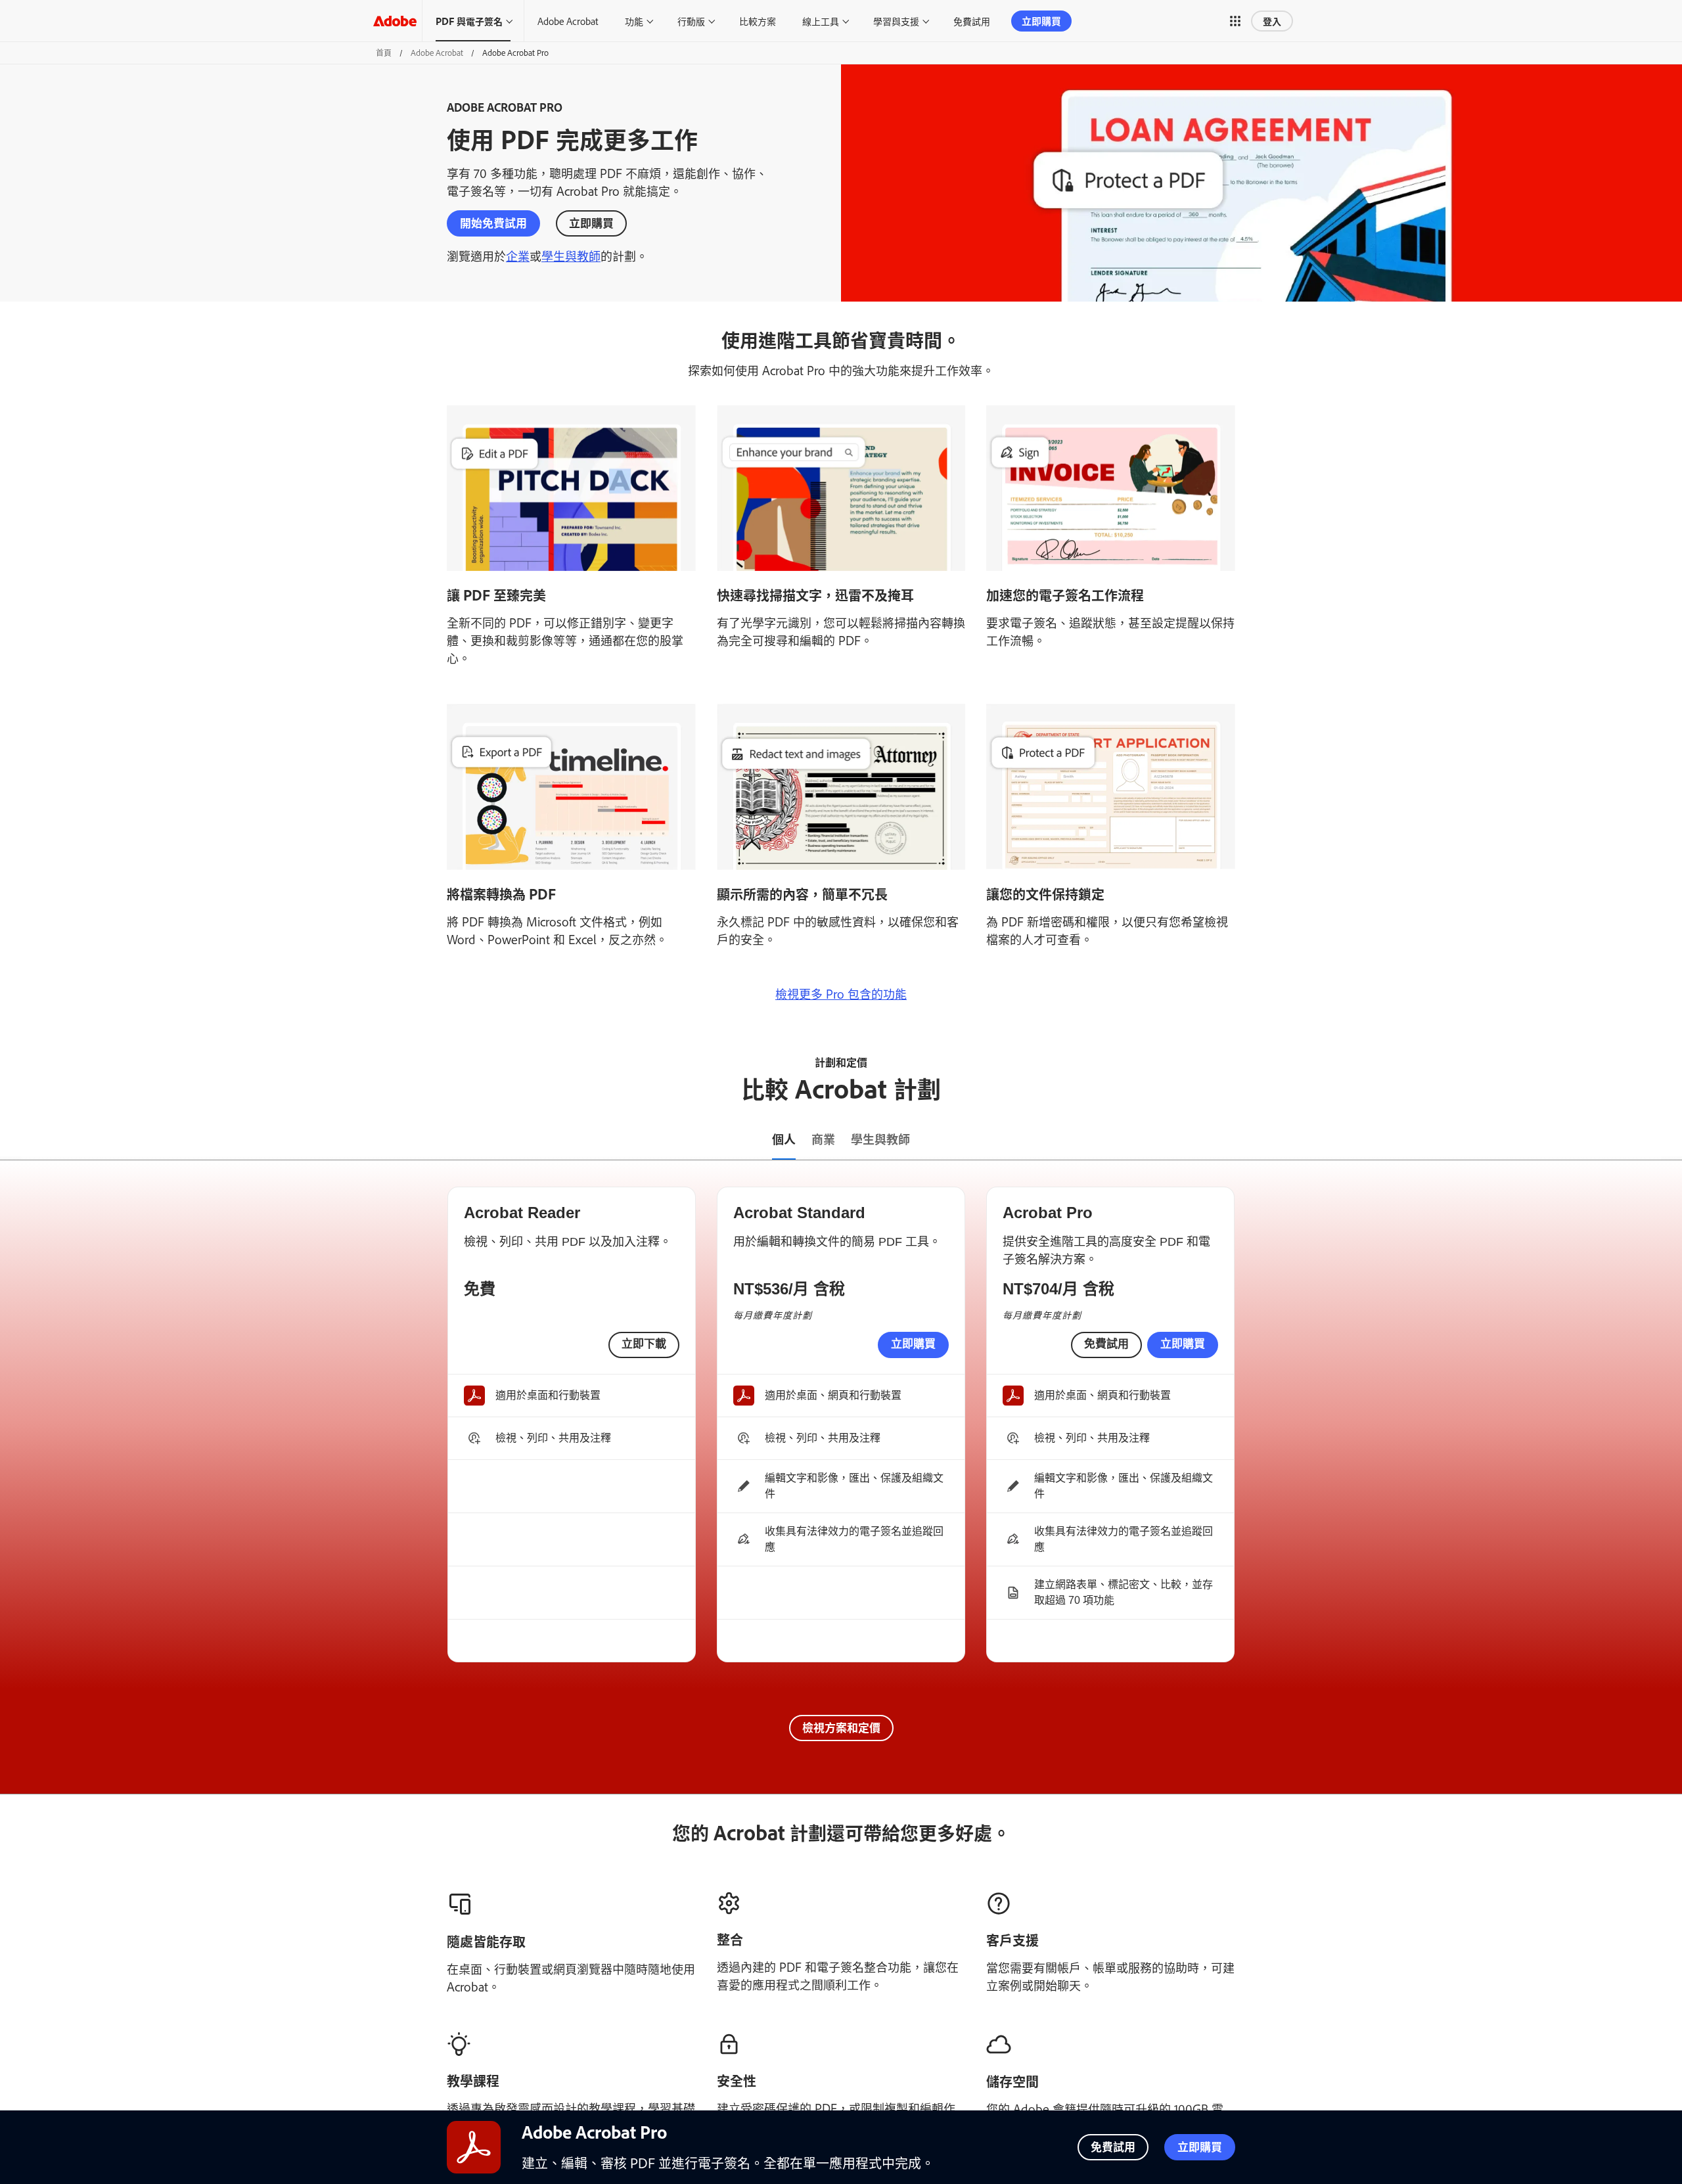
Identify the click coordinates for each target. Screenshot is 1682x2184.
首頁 (384, 53)
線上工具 (821, 21)
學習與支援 (896, 21)
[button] (1235, 21)
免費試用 (972, 21)
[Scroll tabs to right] (1671, 1140)
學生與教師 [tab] (880, 1139)
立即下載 (644, 1344)
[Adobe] (395, 21)
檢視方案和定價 (841, 1727)
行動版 (691, 21)
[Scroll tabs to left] (11, 1140)
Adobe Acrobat (568, 21)
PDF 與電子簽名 (469, 21)
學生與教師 (571, 256)
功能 (634, 21)
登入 (1272, 21)
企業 (518, 256)
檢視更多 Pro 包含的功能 (841, 993)
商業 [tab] (823, 1139)
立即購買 (1041, 21)
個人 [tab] (784, 1139)
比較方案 (758, 21)
